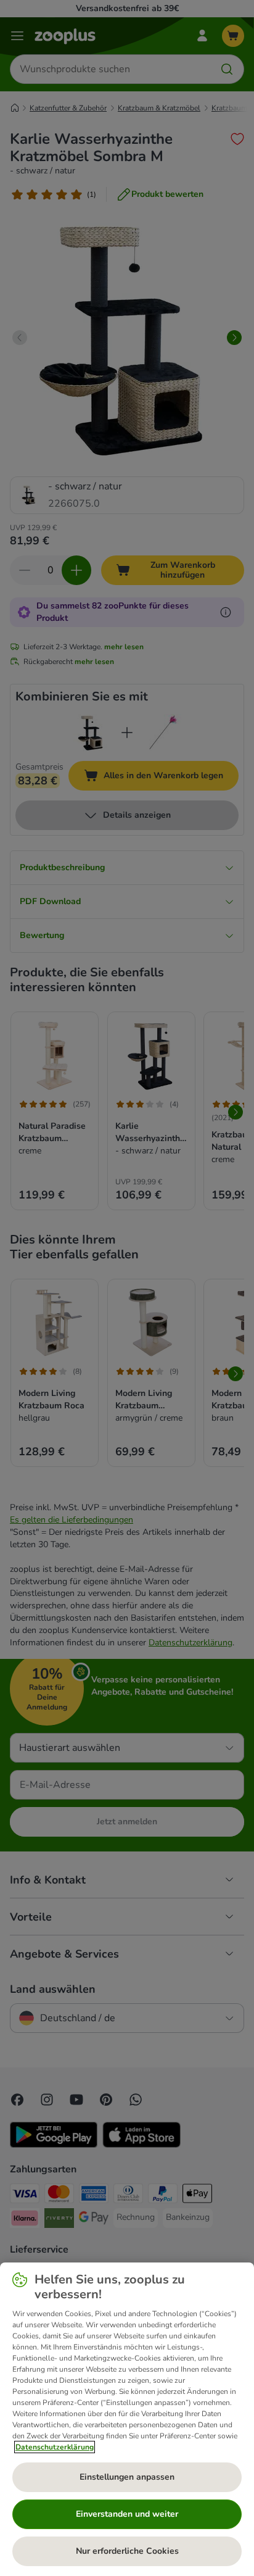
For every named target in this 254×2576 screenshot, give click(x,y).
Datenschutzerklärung (55, 2447)
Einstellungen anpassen (127, 2477)
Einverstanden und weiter (127, 2514)
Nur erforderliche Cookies (127, 2551)
